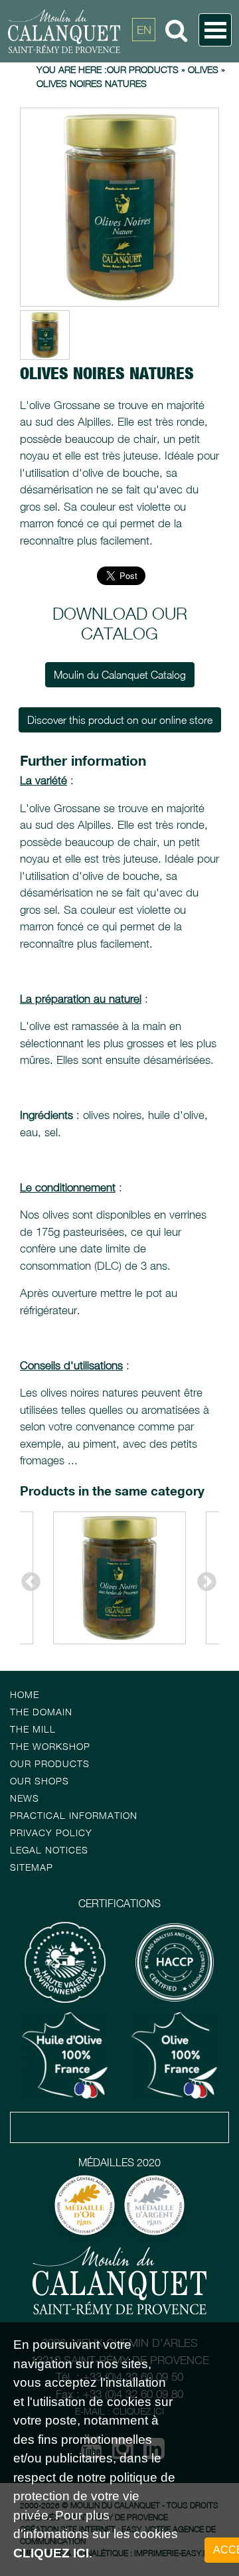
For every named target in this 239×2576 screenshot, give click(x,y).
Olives (203, 69)
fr (144, 60)
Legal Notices (49, 1850)
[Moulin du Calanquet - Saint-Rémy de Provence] (103, 31)
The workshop (50, 1746)
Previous (27, 1578)
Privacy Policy (51, 1833)
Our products (50, 1763)
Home (25, 1694)
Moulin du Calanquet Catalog (120, 675)
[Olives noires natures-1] (119, 207)
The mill (33, 1729)
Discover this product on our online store (120, 720)
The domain (41, 1712)
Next (202, 1578)
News (25, 1798)
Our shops (40, 1781)
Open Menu (215, 30)
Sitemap (32, 1867)
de (144, 90)
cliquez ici (51, 2553)
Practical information (74, 1815)
